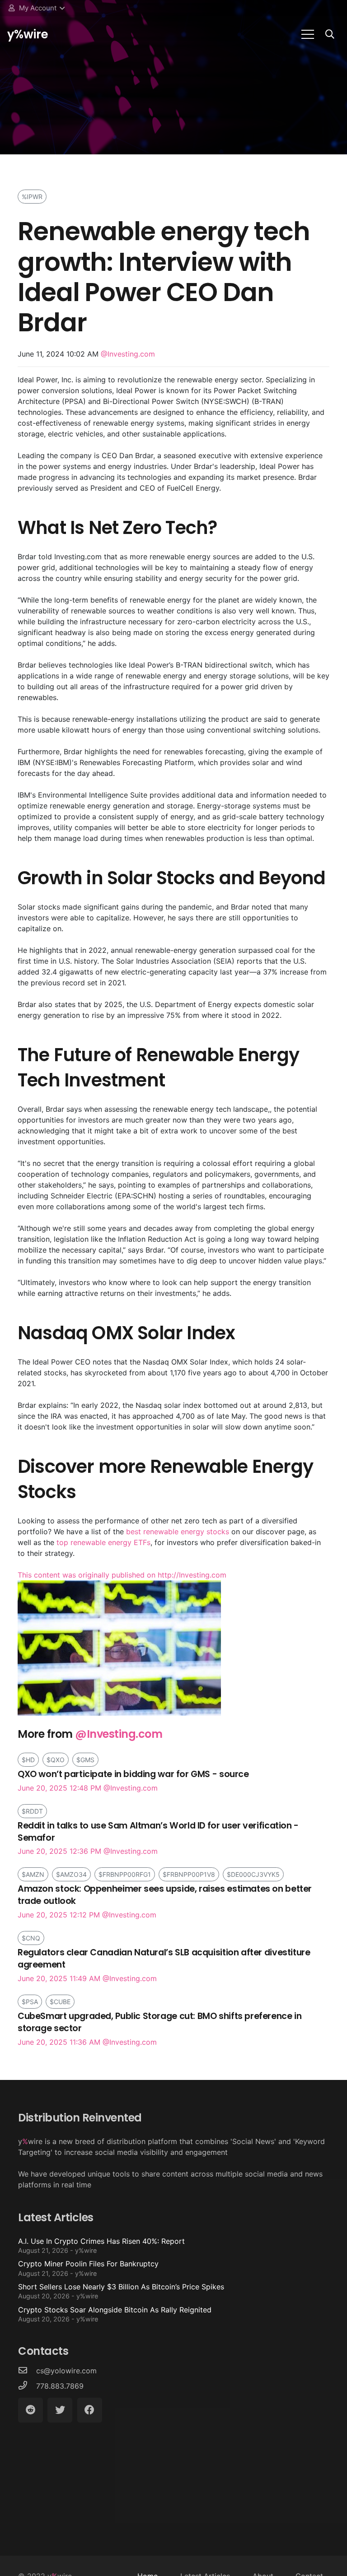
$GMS (85, 1760)
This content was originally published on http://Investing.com (122, 1575)
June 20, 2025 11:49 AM (164, 1965)
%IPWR (32, 197)
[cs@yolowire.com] (27, 2371)
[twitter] (60, 2410)
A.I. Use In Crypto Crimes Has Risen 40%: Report (101, 2245)
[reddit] (30, 2410)
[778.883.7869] (27, 2386)
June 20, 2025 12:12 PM (165, 1901)
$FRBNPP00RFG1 (125, 1874)
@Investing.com (128, 354)
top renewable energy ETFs (103, 1542)
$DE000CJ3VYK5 (253, 1874)
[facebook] (90, 2410)
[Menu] (308, 34)
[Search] (330, 35)
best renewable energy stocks (178, 1532)
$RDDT (32, 1811)
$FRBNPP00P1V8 (189, 1874)
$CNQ (31, 1938)
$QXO (56, 1760)
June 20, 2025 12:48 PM (133, 1780)
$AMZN (33, 1874)
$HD (28, 1760)
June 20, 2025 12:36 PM (158, 1838)
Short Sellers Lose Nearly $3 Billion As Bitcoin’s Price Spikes (121, 2291)
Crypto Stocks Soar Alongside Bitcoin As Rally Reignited (115, 2314)
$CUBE (60, 2002)
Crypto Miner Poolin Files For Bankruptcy (88, 2268)
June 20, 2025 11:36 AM (159, 2028)
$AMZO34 (71, 1874)
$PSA (30, 2002)
